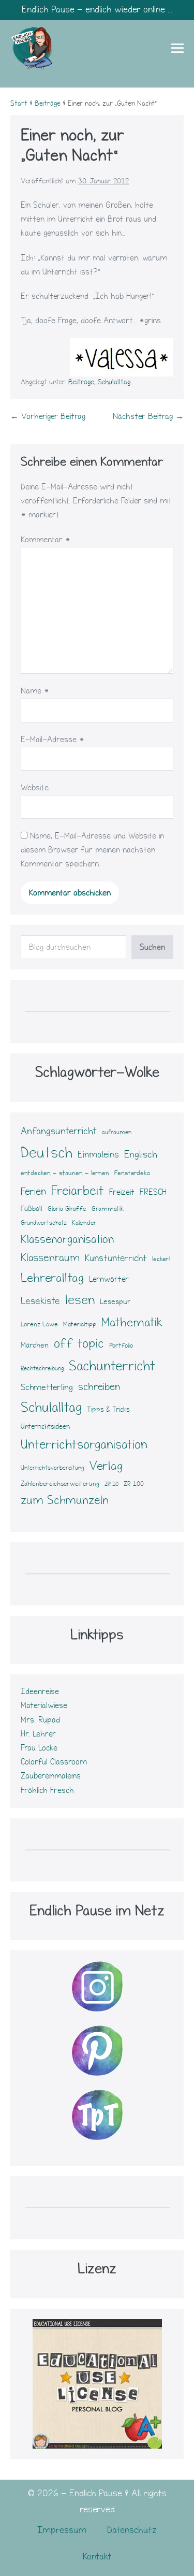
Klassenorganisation (67, 1239)
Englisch (141, 1155)
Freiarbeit (78, 1191)
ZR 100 (134, 1484)
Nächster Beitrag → (148, 416)
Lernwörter (109, 1279)
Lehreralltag (52, 1278)
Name (35, 691)
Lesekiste (40, 1301)
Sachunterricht (112, 1366)
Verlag (106, 1466)
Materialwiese (44, 1705)
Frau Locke (39, 1748)
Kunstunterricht (116, 1258)
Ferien (33, 1191)
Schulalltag (114, 382)
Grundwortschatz (44, 1223)
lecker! (161, 1259)
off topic (79, 1343)
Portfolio (121, 1345)
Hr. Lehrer (38, 1734)
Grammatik (108, 1209)
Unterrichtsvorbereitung (52, 1468)
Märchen (35, 1345)
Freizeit (122, 1192)
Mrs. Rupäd (40, 1720)
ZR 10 (111, 1484)
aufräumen (117, 1132)
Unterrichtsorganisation (84, 1444)
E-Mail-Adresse (53, 740)
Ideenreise (40, 1691)
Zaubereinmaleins (51, 1776)
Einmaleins (98, 1155)
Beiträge (81, 382)
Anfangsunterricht (59, 1131)
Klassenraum (50, 1258)
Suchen (152, 947)
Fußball (32, 1209)
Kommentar (46, 540)
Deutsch (47, 1153)
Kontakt (97, 2557)
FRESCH (153, 1192)
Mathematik (132, 1322)
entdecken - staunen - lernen (65, 1173)
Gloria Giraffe (67, 1209)
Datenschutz (132, 2530)
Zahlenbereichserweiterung (60, 1484)
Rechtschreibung (42, 1369)
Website (35, 788)
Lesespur (115, 1302)
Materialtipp (80, 1324)
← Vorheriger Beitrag (48, 416)
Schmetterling (47, 1387)
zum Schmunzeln (65, 1500)
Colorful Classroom (54, 1762)
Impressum (62, 2530)
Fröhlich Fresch (47, 1790)
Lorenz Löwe (39, 1324)
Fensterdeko (132, 1173)
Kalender (84, 1223)
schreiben (99, 1387)
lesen (80, 1300)
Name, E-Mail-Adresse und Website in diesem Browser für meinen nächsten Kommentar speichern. (92, 850)
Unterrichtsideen (45, 1427)
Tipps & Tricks (108, 1410)
